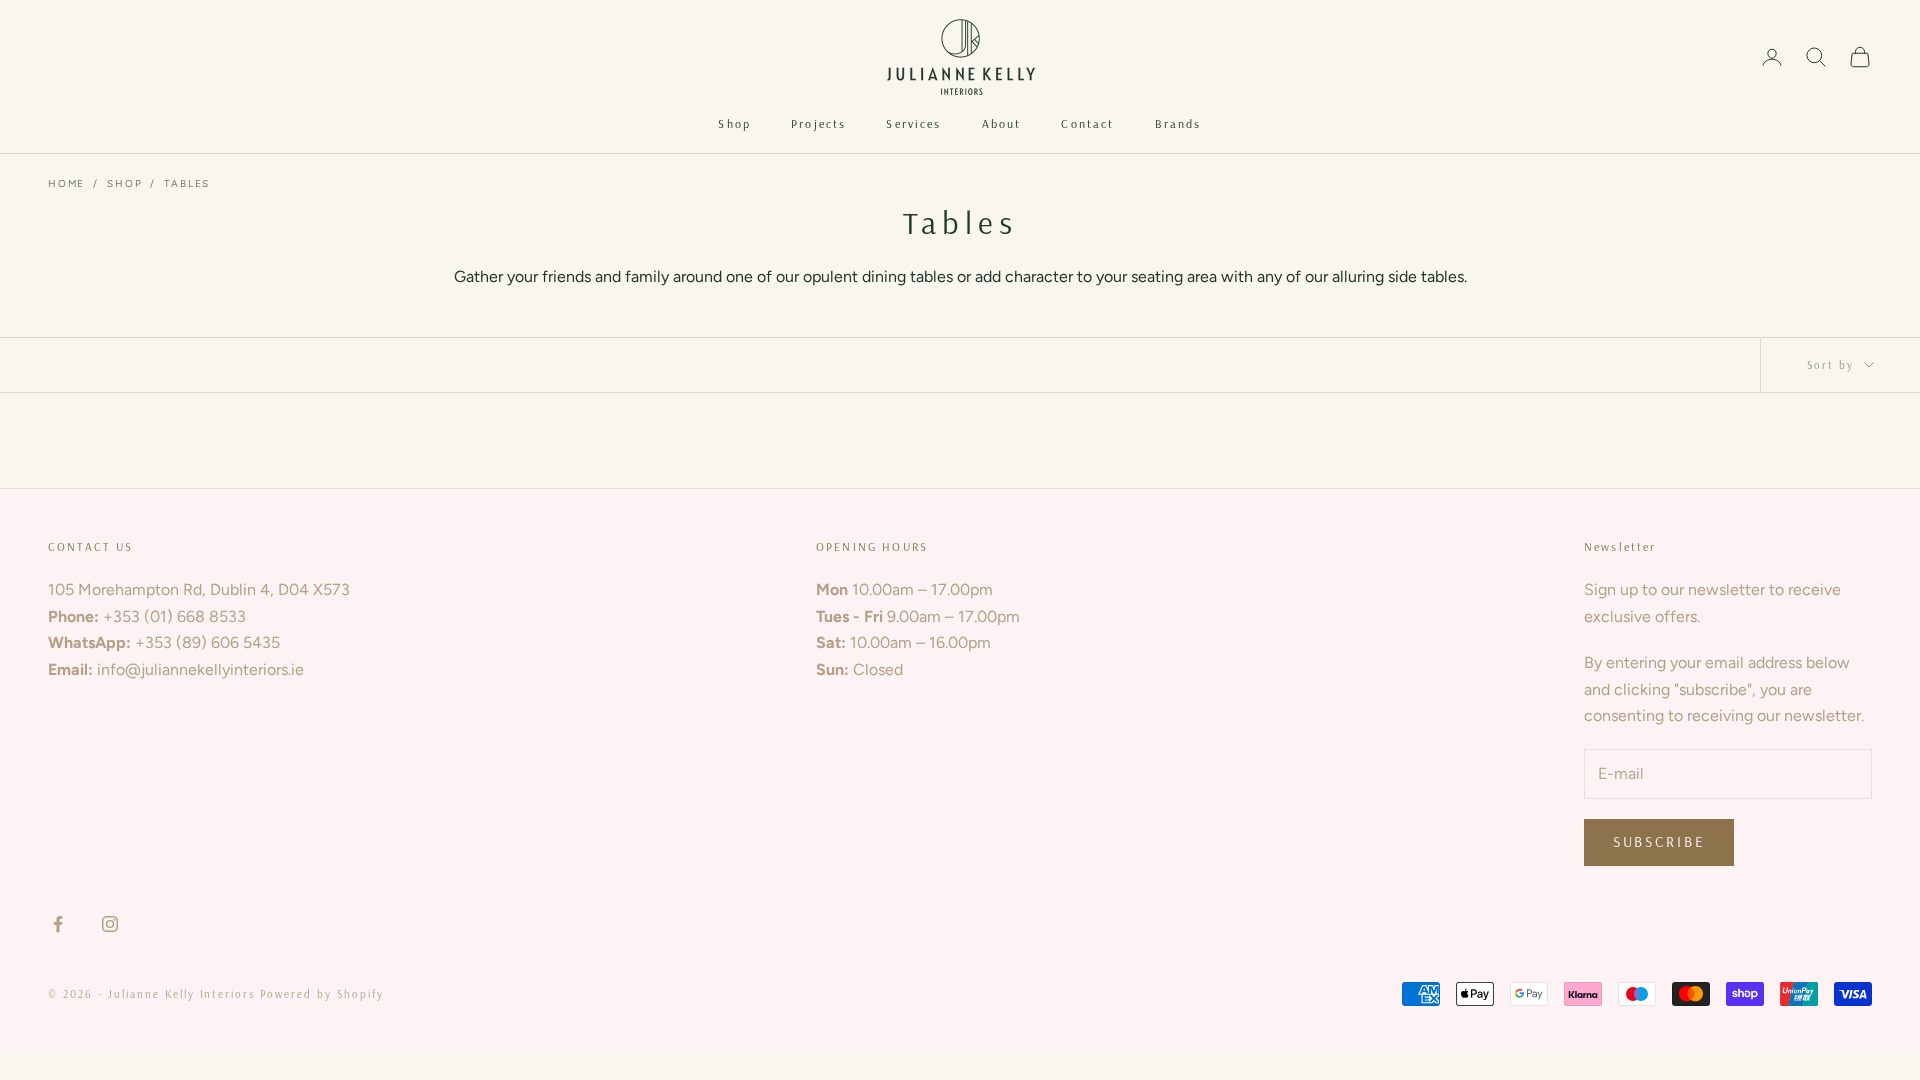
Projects (818, 123)
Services (913, 123)
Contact (1087, 123)
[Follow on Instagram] (110, 924)
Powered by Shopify (322, 994)
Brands (1178, 123)
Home (66, 183)
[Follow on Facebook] (58, 924)
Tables (187, 183)
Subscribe (1659, 841)
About (1002, 123)
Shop (734, 123)
